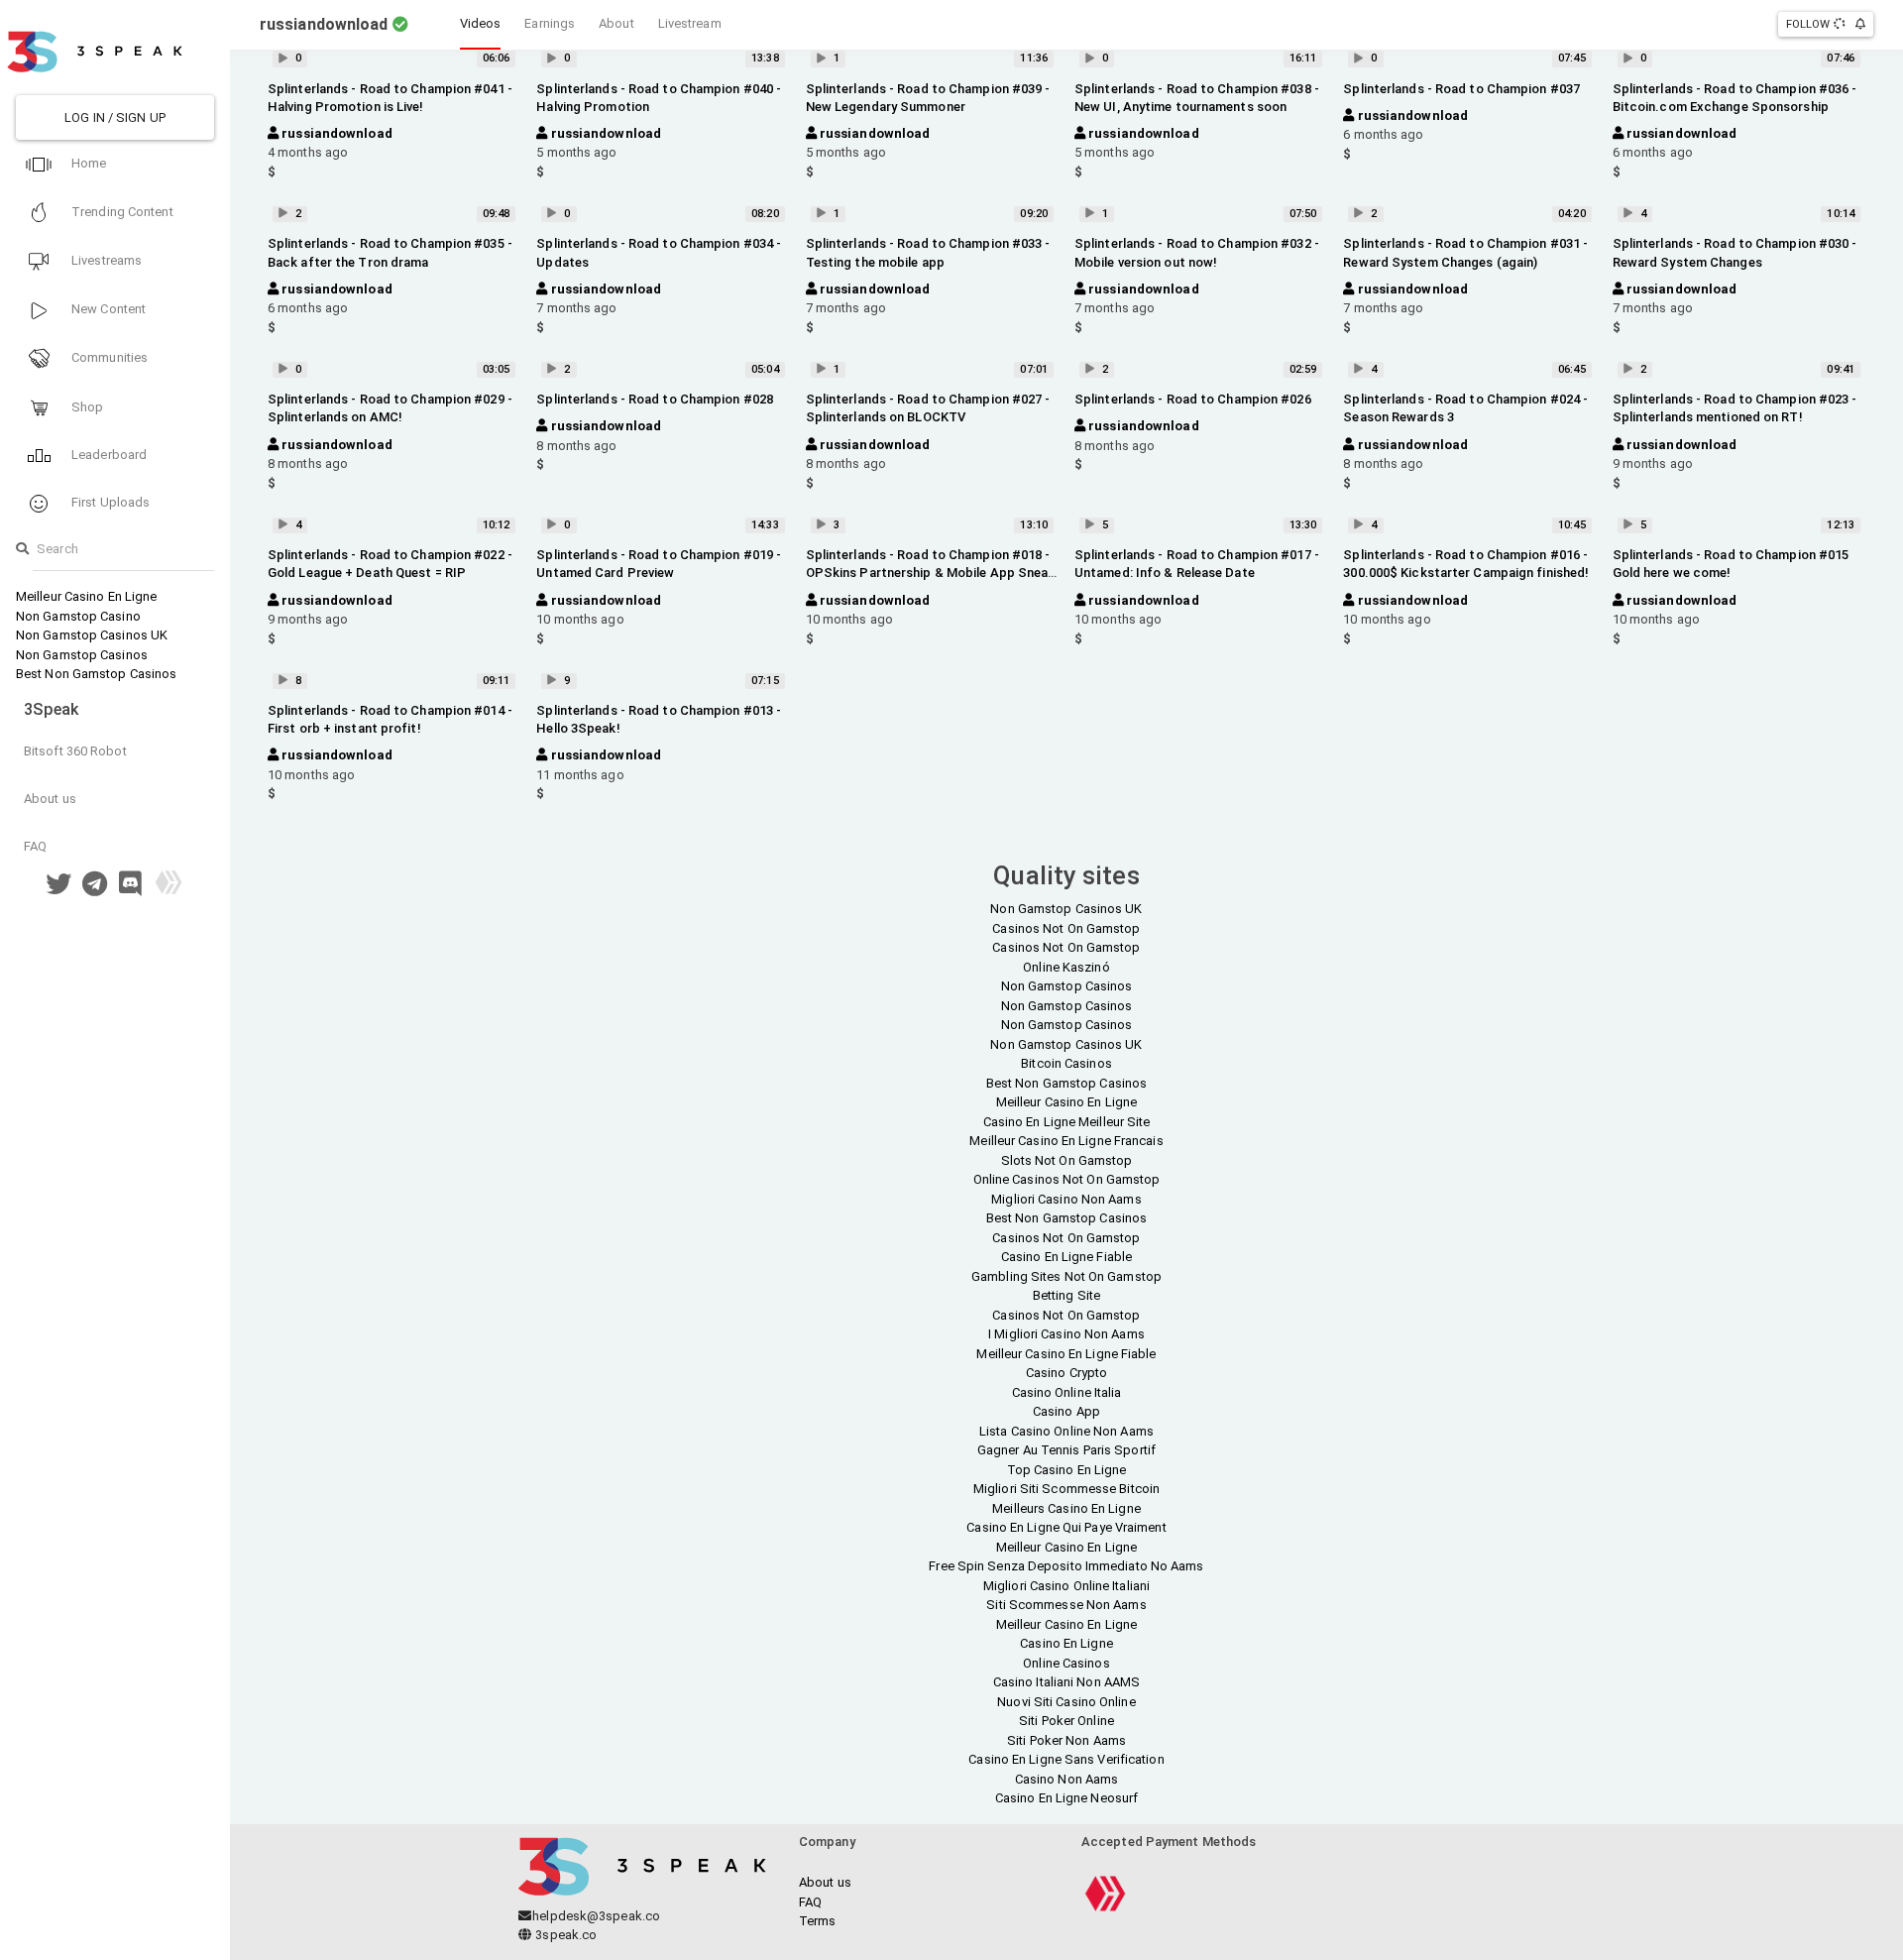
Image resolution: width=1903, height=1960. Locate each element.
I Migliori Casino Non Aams (1066, 1334)
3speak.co (564, 1935)
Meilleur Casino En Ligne (86, 596)
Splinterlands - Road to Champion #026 (1193, 399)
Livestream (690, 23)
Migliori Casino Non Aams (1066, 1199)
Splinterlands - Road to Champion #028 (655, 399)
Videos (481, 23)
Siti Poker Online (1066, 1721)
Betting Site (1066, 1295)
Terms (818, 1921)
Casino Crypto (1066, 1373)
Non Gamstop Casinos (82, 655)
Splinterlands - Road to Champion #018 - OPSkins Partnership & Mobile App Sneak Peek (931, 573)
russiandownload (336, 133)
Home (88, 163)
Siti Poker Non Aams (1066, 1740)
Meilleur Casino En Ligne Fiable (1066, 1354)
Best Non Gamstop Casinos (96, 674)
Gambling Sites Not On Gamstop (1066, 1276)
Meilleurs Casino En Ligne (1066, 1508)
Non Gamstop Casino (78, 616)
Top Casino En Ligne (1067, 1470)
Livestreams (105, 260)
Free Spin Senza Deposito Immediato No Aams (1066, 1566)
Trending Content (121, 212)
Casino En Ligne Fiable (1066, 1257)
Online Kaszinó (1066, 967)
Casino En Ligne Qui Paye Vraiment (1066, 1527)
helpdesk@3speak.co (596, 1916)
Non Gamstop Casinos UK (92, 635)
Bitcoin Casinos (1066, 1063)
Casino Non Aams (1067, 1779)
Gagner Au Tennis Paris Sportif (1066, 1450)
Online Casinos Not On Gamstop (1067, 1179)
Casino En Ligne (1066, 1643)
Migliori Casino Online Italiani (1066, 1586)
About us (50, 799)
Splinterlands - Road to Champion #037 (1461, 89)
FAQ (35, 846)
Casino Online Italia (1067, 1392)
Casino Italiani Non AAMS (1066, 1682)
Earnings (550, 23)
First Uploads (109, 502)
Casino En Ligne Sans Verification (1066, 1759)
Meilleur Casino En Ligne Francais (1066, 1141)
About (616, 23)
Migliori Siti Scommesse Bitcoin (1066, 1489)
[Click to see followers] (1841, 24)
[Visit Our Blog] (168, 889)
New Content (107, 309)
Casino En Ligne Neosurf (1066, 1798)
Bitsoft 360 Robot (75, 751)
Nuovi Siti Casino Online (1066, 1702)
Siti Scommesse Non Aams (1066, 1605)
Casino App (1066, 1411)
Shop (86, 407)
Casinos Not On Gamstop (1066, 928)
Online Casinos (1066, 1663)
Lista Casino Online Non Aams (1066, 1431)
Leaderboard (108, 455)
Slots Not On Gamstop (1067, 1160)
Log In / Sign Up (115, 117)
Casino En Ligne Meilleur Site (1067, 1122)
